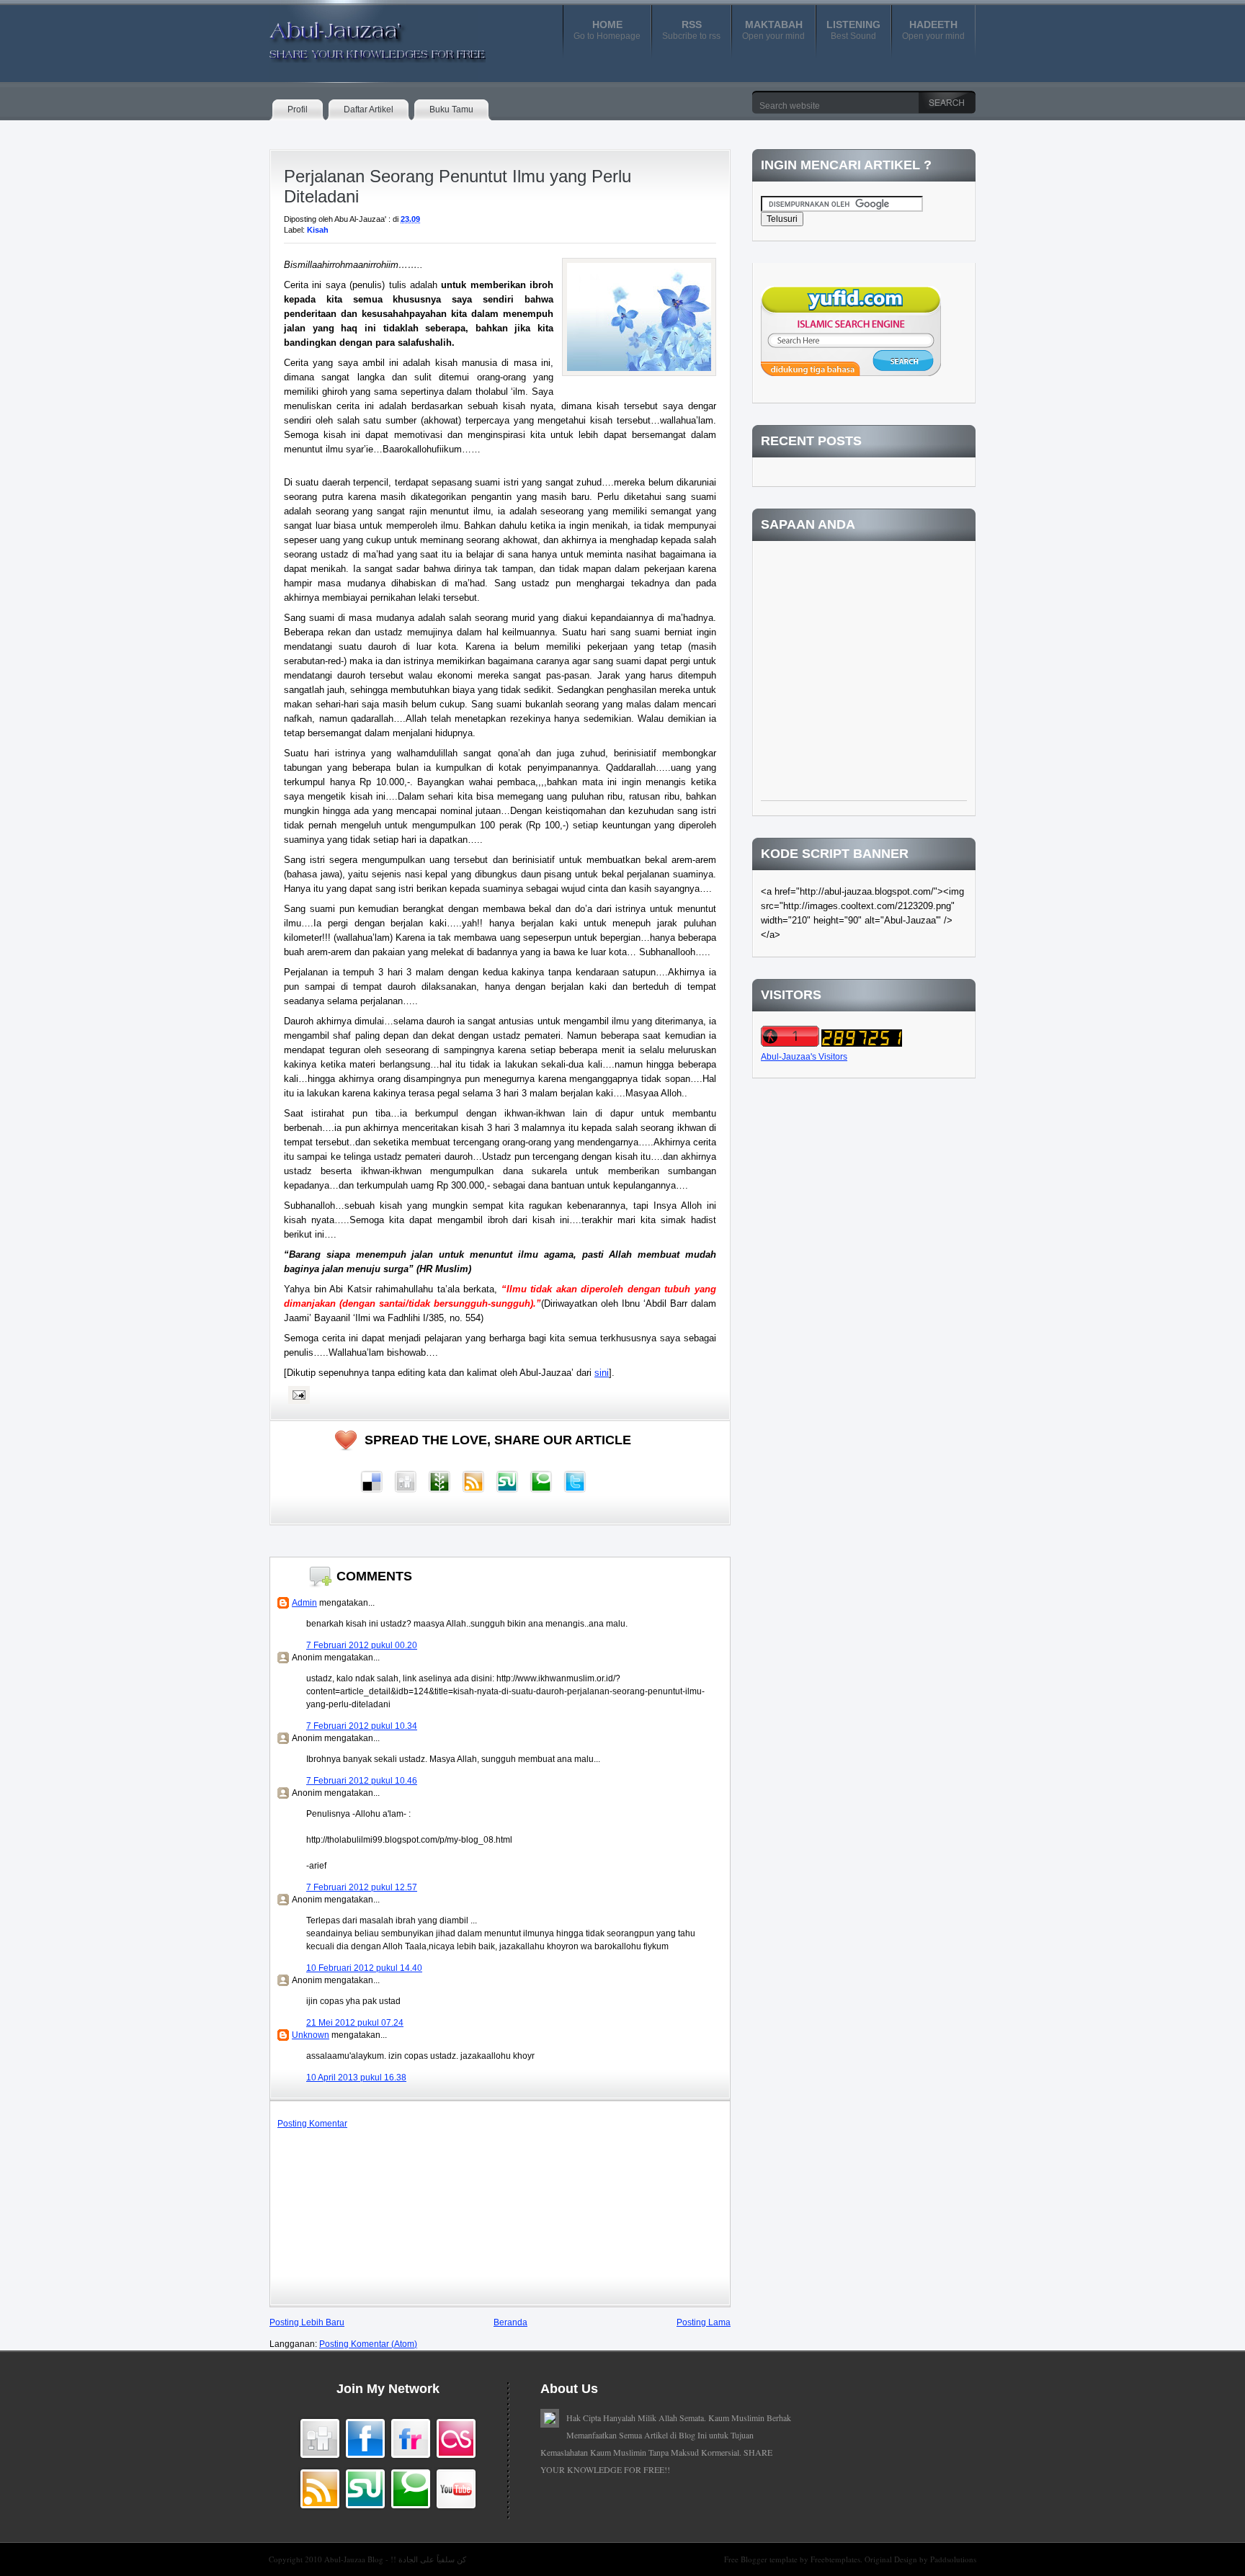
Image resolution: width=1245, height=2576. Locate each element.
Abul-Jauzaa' (362, 35)
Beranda (510, 2322)
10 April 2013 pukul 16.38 (356, 2078)
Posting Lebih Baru (307, 2322)
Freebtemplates (835, 2559)
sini (602, 1373)
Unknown (311, 2035)
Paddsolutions (953, 2559)
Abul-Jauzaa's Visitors (804, 1057)
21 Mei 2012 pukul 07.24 (355, 2023)
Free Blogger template (762, 2559)
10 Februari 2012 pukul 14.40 (364, 1968)
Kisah (318, 230)
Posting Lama (704, 2322)
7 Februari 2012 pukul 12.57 (362, 1887)
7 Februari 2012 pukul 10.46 (362, 1781)
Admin (304, 1603)
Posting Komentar (312, 2124)
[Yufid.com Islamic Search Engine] (851, 373)
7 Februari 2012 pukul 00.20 (362, 1645)
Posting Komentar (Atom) (368, 2344)
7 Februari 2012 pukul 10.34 (362, 1726)
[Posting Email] (297, 1395)
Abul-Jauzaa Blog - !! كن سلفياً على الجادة (395, 2559)
